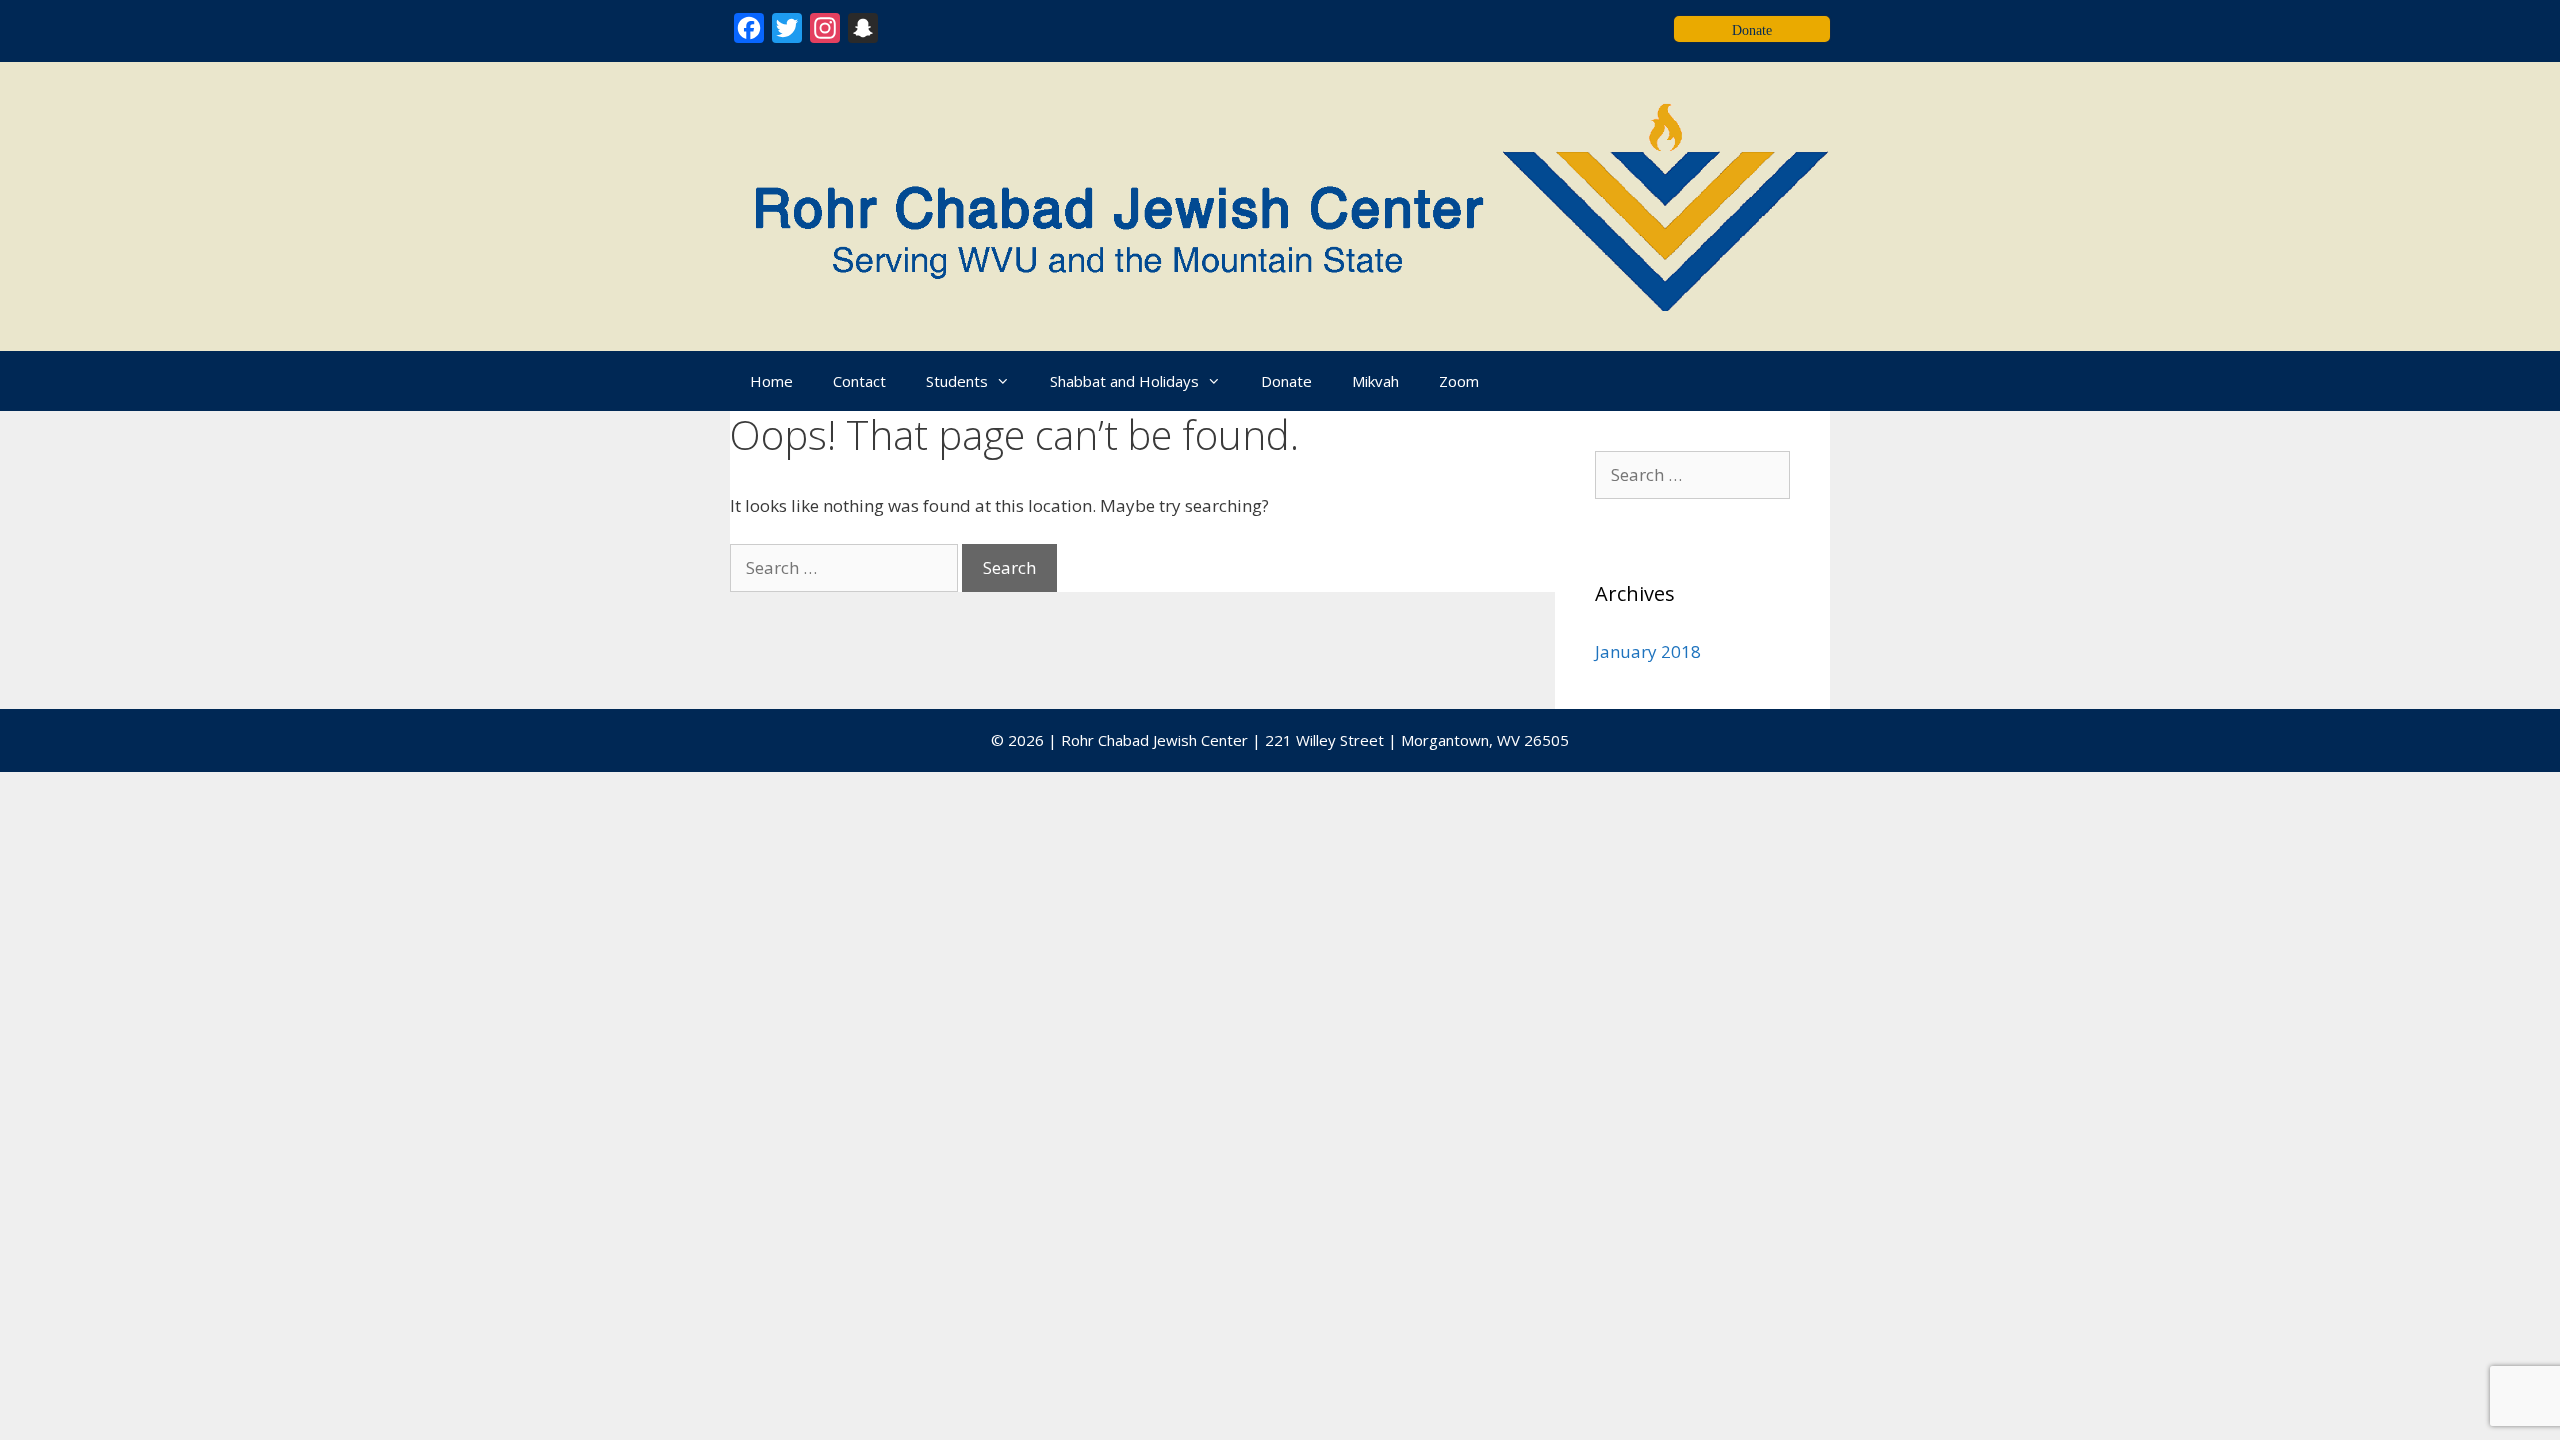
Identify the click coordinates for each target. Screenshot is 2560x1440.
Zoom (1459, 381)
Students (957, 381)
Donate (1286, 381)
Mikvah (1375, 381)
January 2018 (1648, 651)
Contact (859, 381)
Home (771, 381)
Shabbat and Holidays (1124, 381)
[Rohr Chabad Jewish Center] (1280, 204)
